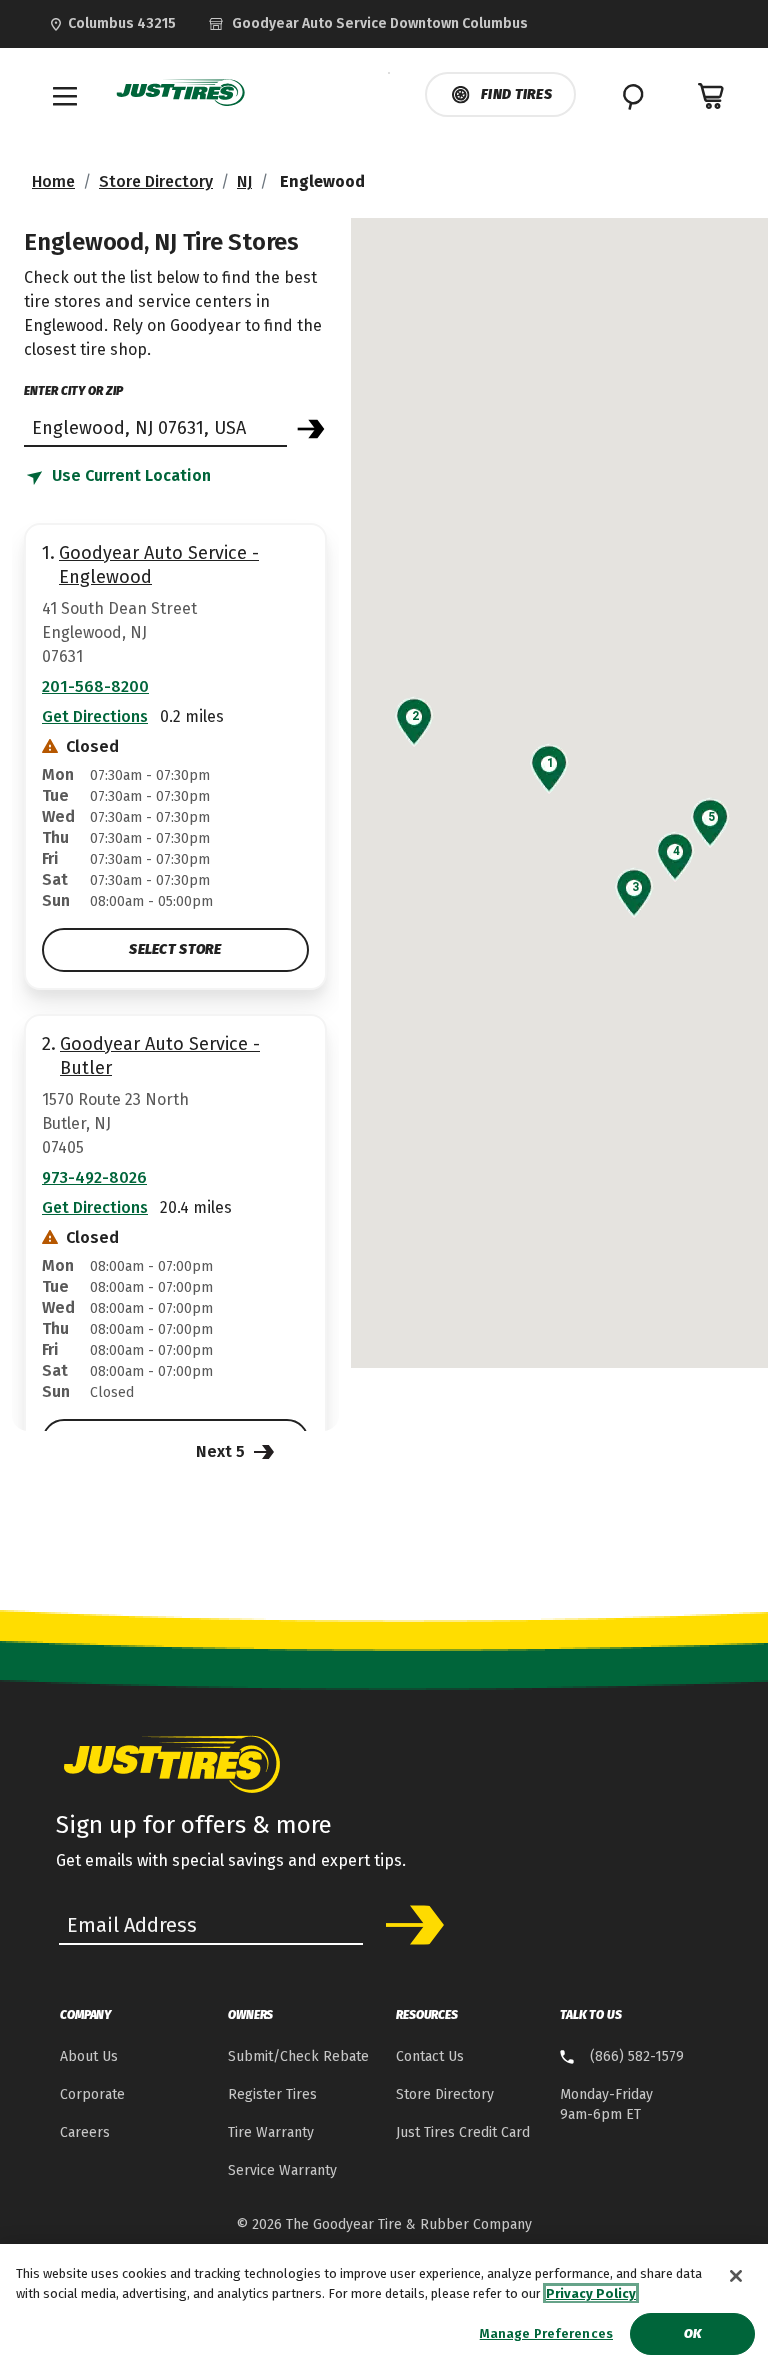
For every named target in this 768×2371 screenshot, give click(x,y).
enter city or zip (73, 391)
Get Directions (95, 716)
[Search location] (311, 429)
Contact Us (430, 2056)
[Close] (736, 2276)
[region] (384, 2307)
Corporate (92, 2094)
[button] (549, 763)
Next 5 (222, 1451)
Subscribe (408, 1925)
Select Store (175, 949)
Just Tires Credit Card (463, 2132)
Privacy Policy (591, 2293)
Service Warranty (282, 2170)
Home (53, 181)
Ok (692, 2333)
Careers (85, 2132)
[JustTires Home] (181, 93)
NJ (244, 181)
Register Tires (272, 2094)
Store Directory (156, 181)
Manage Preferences (546, 2333)
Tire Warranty (271, 2132)
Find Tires (516, 94)
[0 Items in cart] (712, 96)
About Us (89, 2056)
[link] (368, 24)
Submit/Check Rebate (298, 2056)
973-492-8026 (94, 1177)
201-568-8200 (95, 686)
